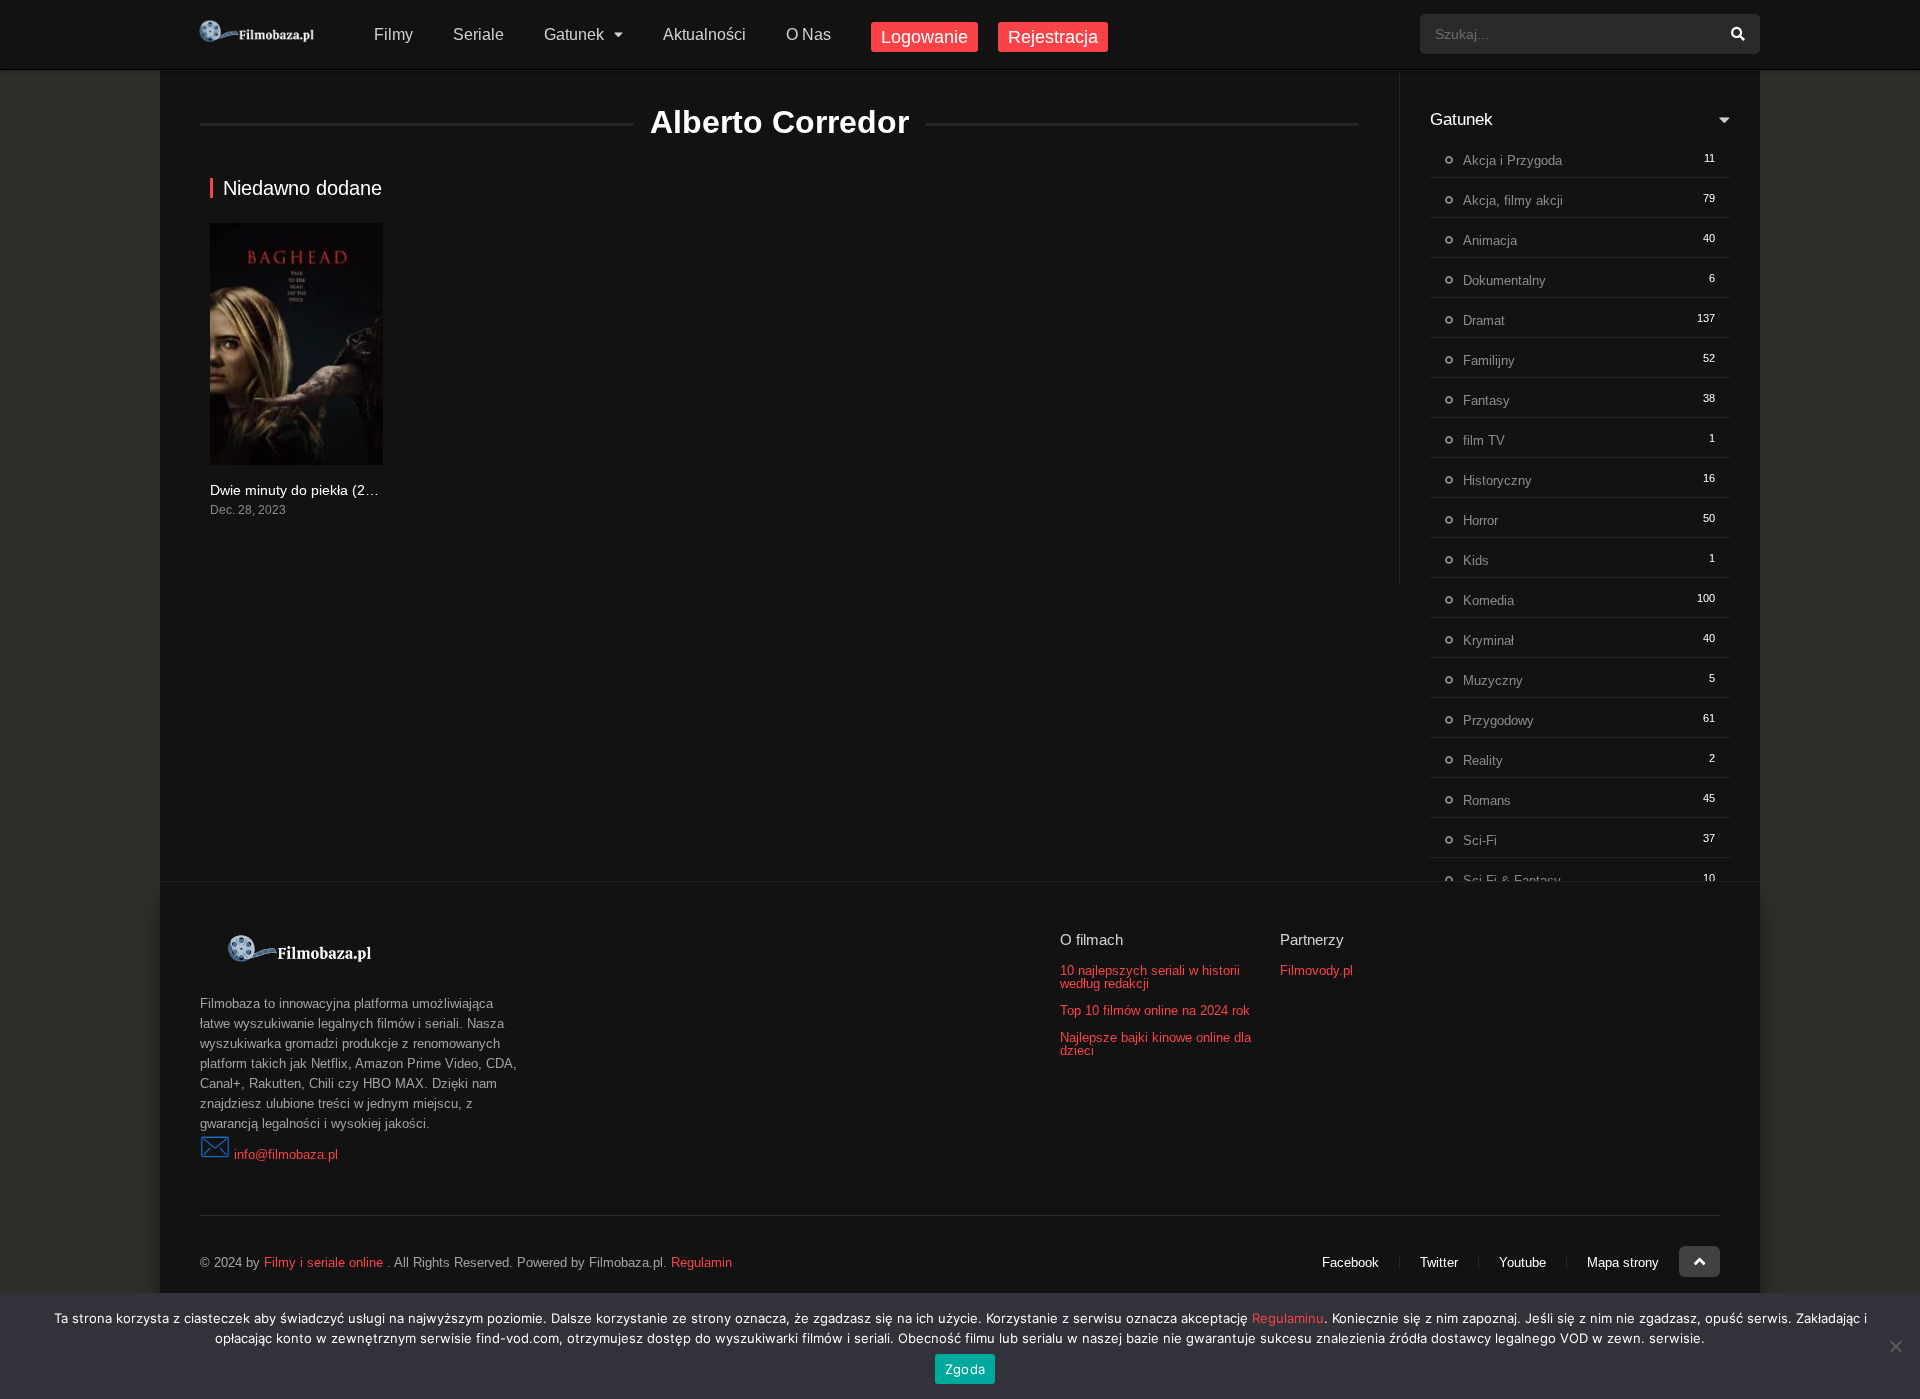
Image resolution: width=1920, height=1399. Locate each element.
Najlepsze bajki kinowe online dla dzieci (1155, 1044)
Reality (1483, 760)
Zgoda (965, 1369)
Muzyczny (1493, 680)
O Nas (808, 34)
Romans (1487, 800)
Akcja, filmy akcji (1513, 200)
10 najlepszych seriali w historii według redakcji (1150, 977)
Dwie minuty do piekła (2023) (302, 490)
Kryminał (1488, 640)
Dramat (1484, 320)
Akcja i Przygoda (1512, 160)
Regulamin (701, 1262)
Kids (1476, 560)
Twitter (1439, 1262)
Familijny (1489, 360)
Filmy (393, 34)
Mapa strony (1623, 1262)
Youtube (1522, 1262)
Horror (1480, 520)
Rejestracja (1053, 37)
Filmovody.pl (1316, 970)
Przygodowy (1498, 720)
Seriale (478, 34)
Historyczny (1497, 480)
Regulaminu (1288, 1318)
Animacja (1490, 240)
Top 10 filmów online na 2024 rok (1155, 1010)
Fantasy (1486, 400)
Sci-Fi (1480, 840)
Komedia (1488, 600)
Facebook (1350, 1262)
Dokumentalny (1504, 280)
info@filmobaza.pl (286, 1154)
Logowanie (924, 37)
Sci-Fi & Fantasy (1512, 880)
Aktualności (704, 34)
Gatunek (574, 34)
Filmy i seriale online (323, 1262)
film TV (1484, 440)
